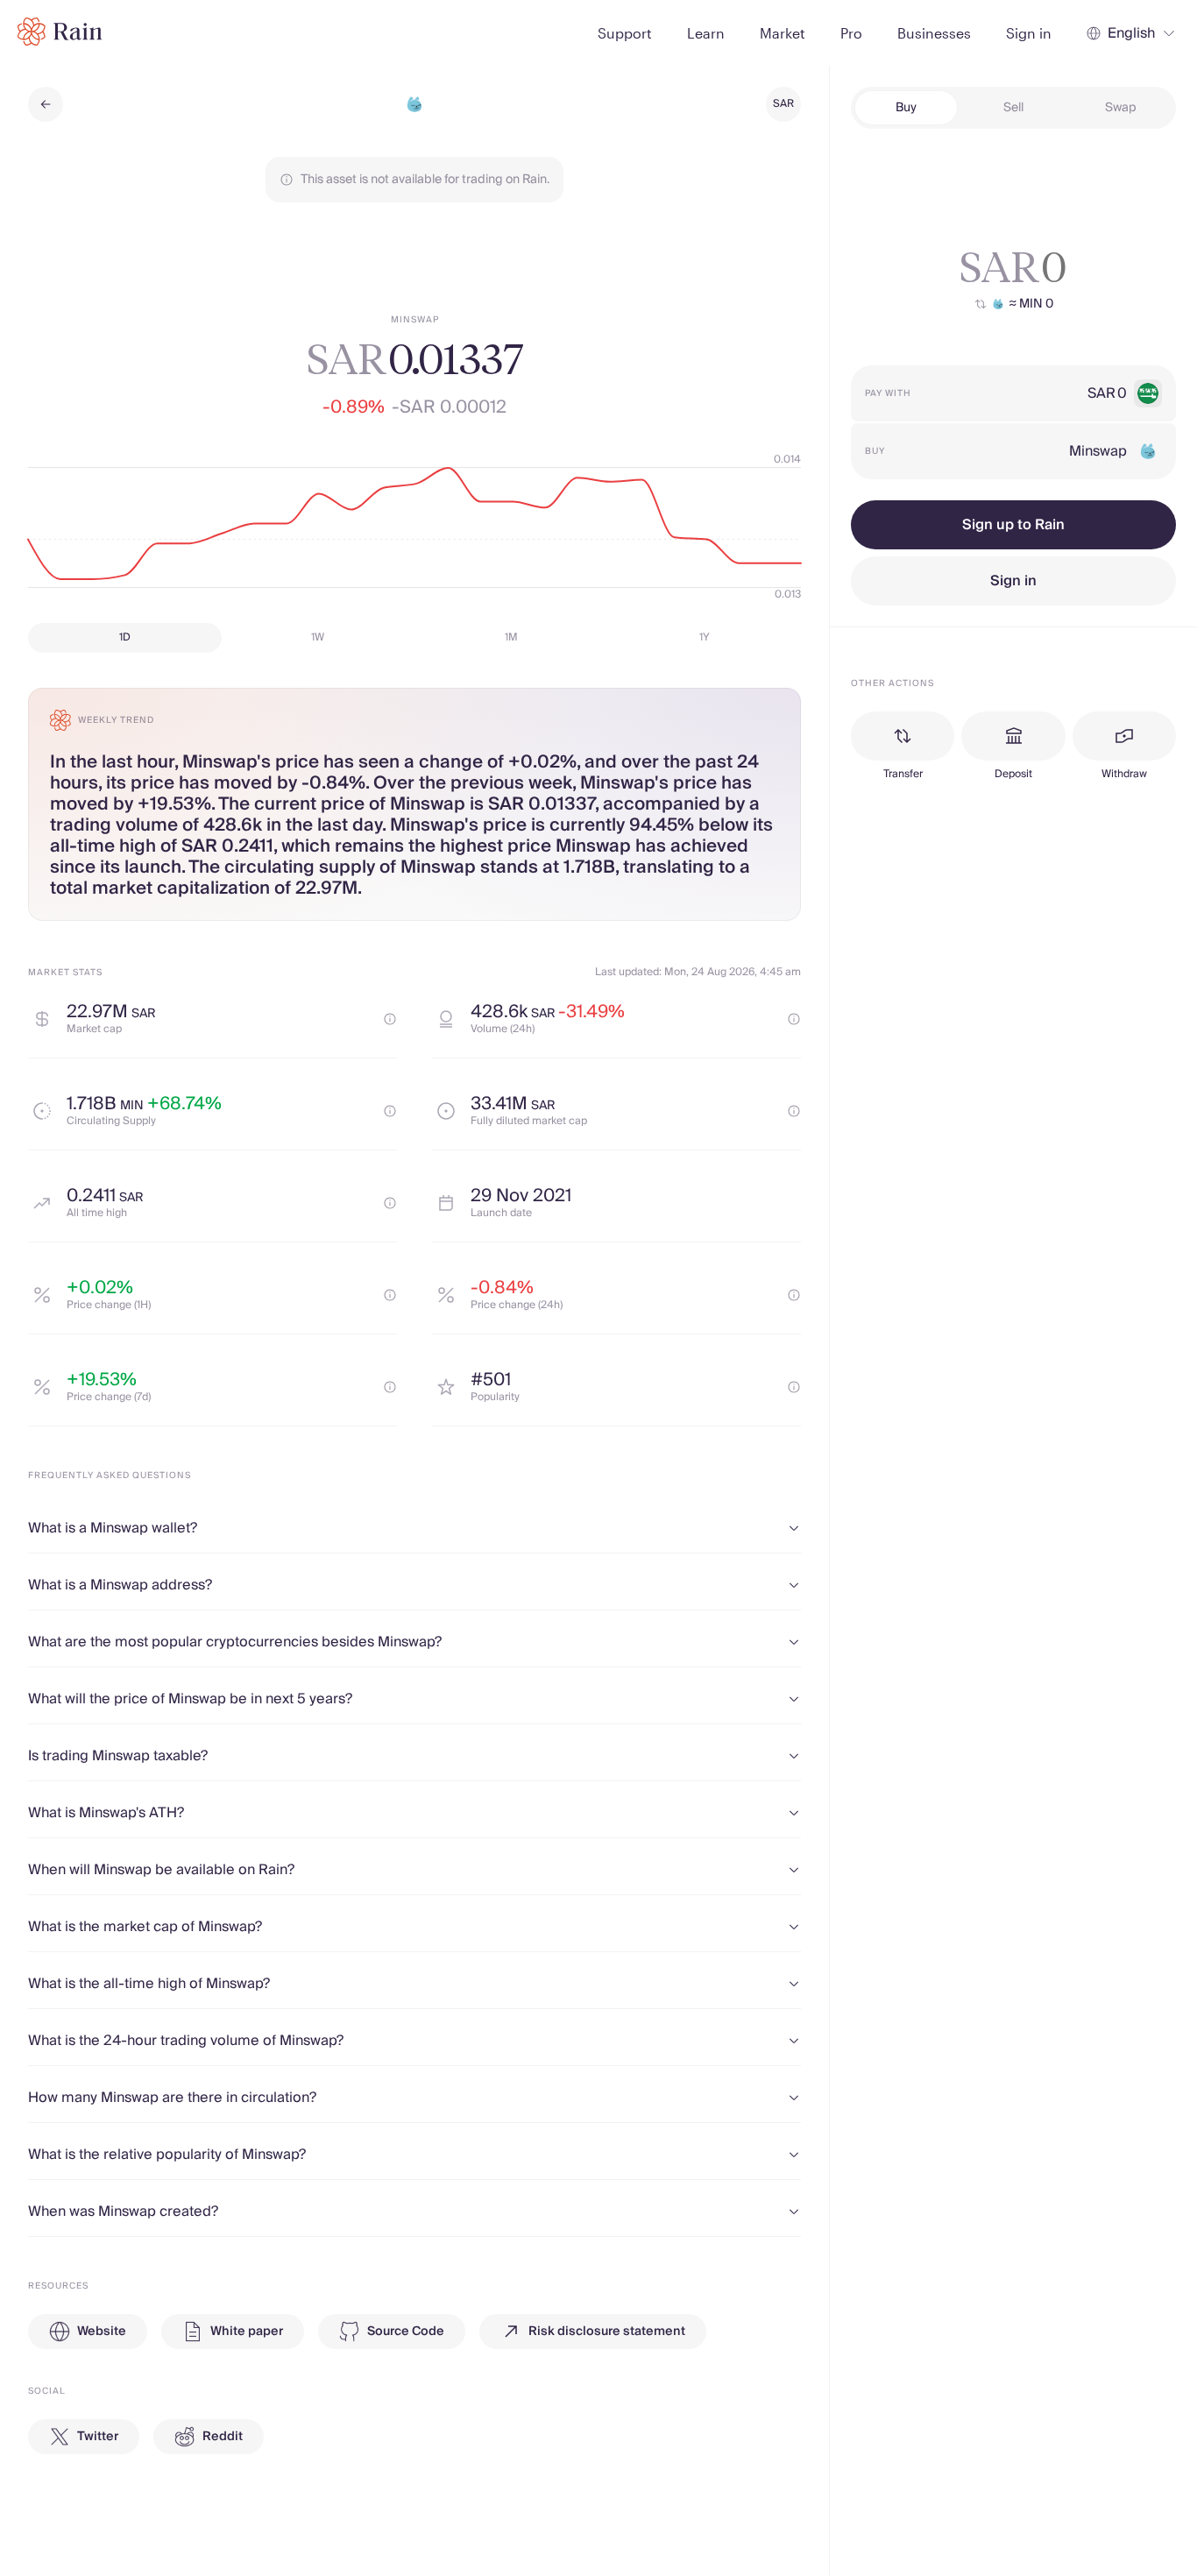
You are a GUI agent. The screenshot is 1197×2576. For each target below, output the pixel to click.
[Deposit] (1013, 736)
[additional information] (390, 1019)
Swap (1121, 108)
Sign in (1013, 581)
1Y (705, 637)
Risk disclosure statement (607, 2332)
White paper (247, 2332)
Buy (906, 108)
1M (511, 637)
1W (318, 637)
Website (102, 2332)
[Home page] (60, 32)
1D (125, 637)
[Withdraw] (1124, 736)
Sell (1013, 108)
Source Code (406, 2332)
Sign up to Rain (1013, 525)
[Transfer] (903, 736)
